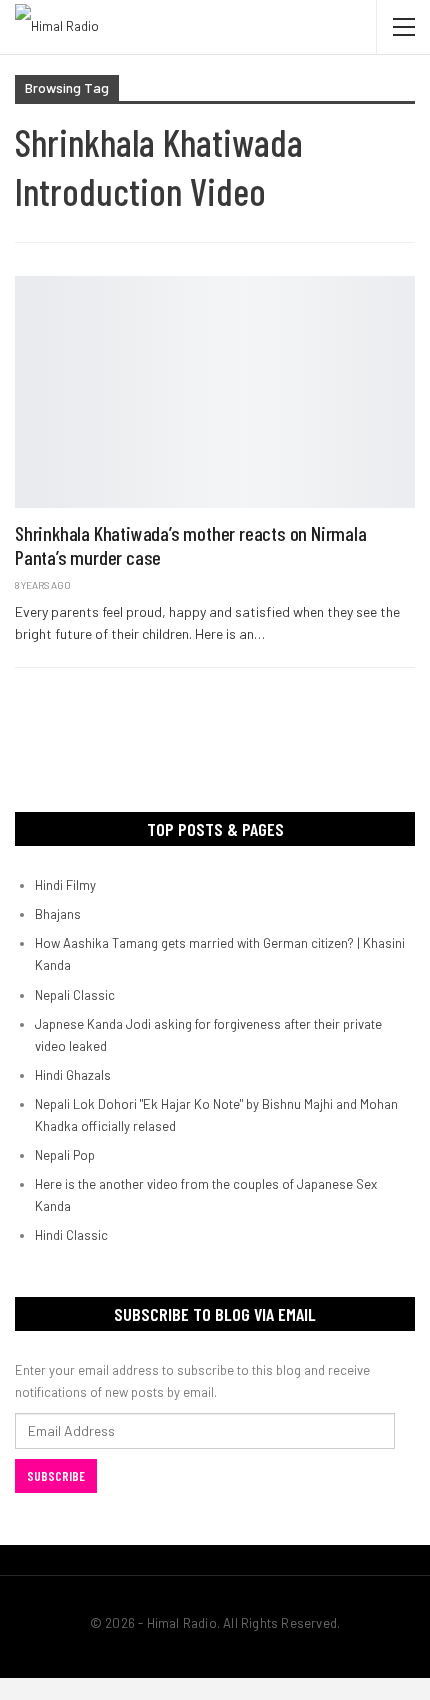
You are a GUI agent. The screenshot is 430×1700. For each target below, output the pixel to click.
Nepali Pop (65, 1155)
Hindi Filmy (65, 885)
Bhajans (58, 914)
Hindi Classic (71, 1235)
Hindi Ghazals (73, 1075)
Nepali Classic (75, 995)
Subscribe (56, 1476)
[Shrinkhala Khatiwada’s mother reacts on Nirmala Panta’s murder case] (215, 392)
